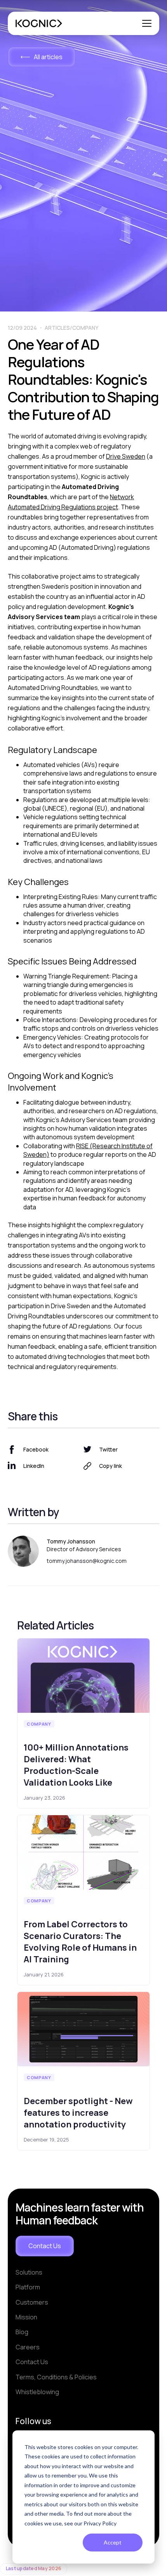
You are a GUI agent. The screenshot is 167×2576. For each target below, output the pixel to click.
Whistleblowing (37, 2392)
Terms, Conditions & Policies (56, 2377)
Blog (22, 2332)
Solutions (29, 2272)
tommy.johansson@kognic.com (87, 1561)
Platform (28, 2287)
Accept (113, 2542)
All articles (48, 57)
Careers (28, 2347)
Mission (26, 2317)
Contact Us (45, 2246)
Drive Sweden (126, 456)
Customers (32, 2302)
